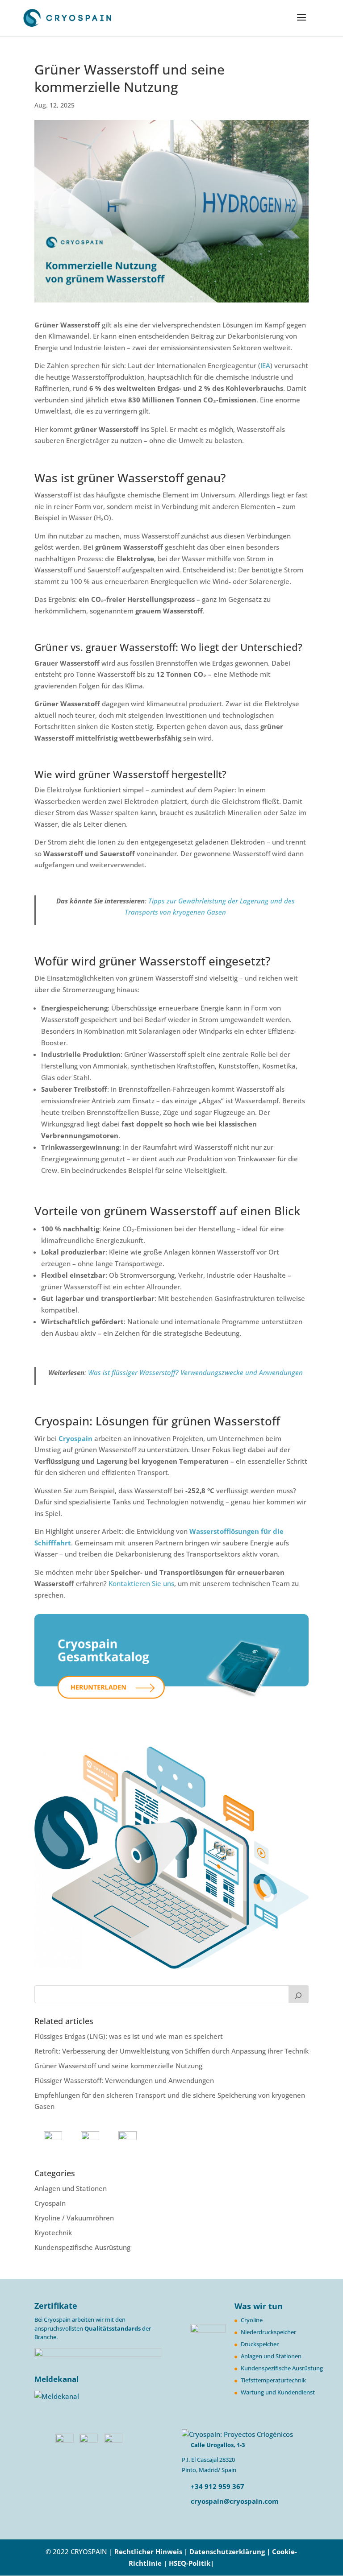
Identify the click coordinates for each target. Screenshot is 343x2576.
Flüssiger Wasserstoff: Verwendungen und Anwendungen (124, 2080)
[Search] (299, 1994)
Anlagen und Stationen (71, 2188)
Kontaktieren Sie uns (141, 1583)
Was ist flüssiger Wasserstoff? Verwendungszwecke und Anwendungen (195, 1372)
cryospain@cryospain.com (235, 2501)
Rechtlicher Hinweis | (151, 2551)
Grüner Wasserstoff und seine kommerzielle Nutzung (118, 2066)
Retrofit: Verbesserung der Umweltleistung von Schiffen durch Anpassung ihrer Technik (171, 2051)
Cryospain (75, 1438)
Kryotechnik (53, 2232)
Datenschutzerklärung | (231, 2551)
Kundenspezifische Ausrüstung (82, 2247)
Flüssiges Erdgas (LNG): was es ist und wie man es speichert (129, 2036)
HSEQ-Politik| (191, 2563)
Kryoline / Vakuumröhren (74, 2218)
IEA (265, 365)
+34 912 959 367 (217, 2486)
